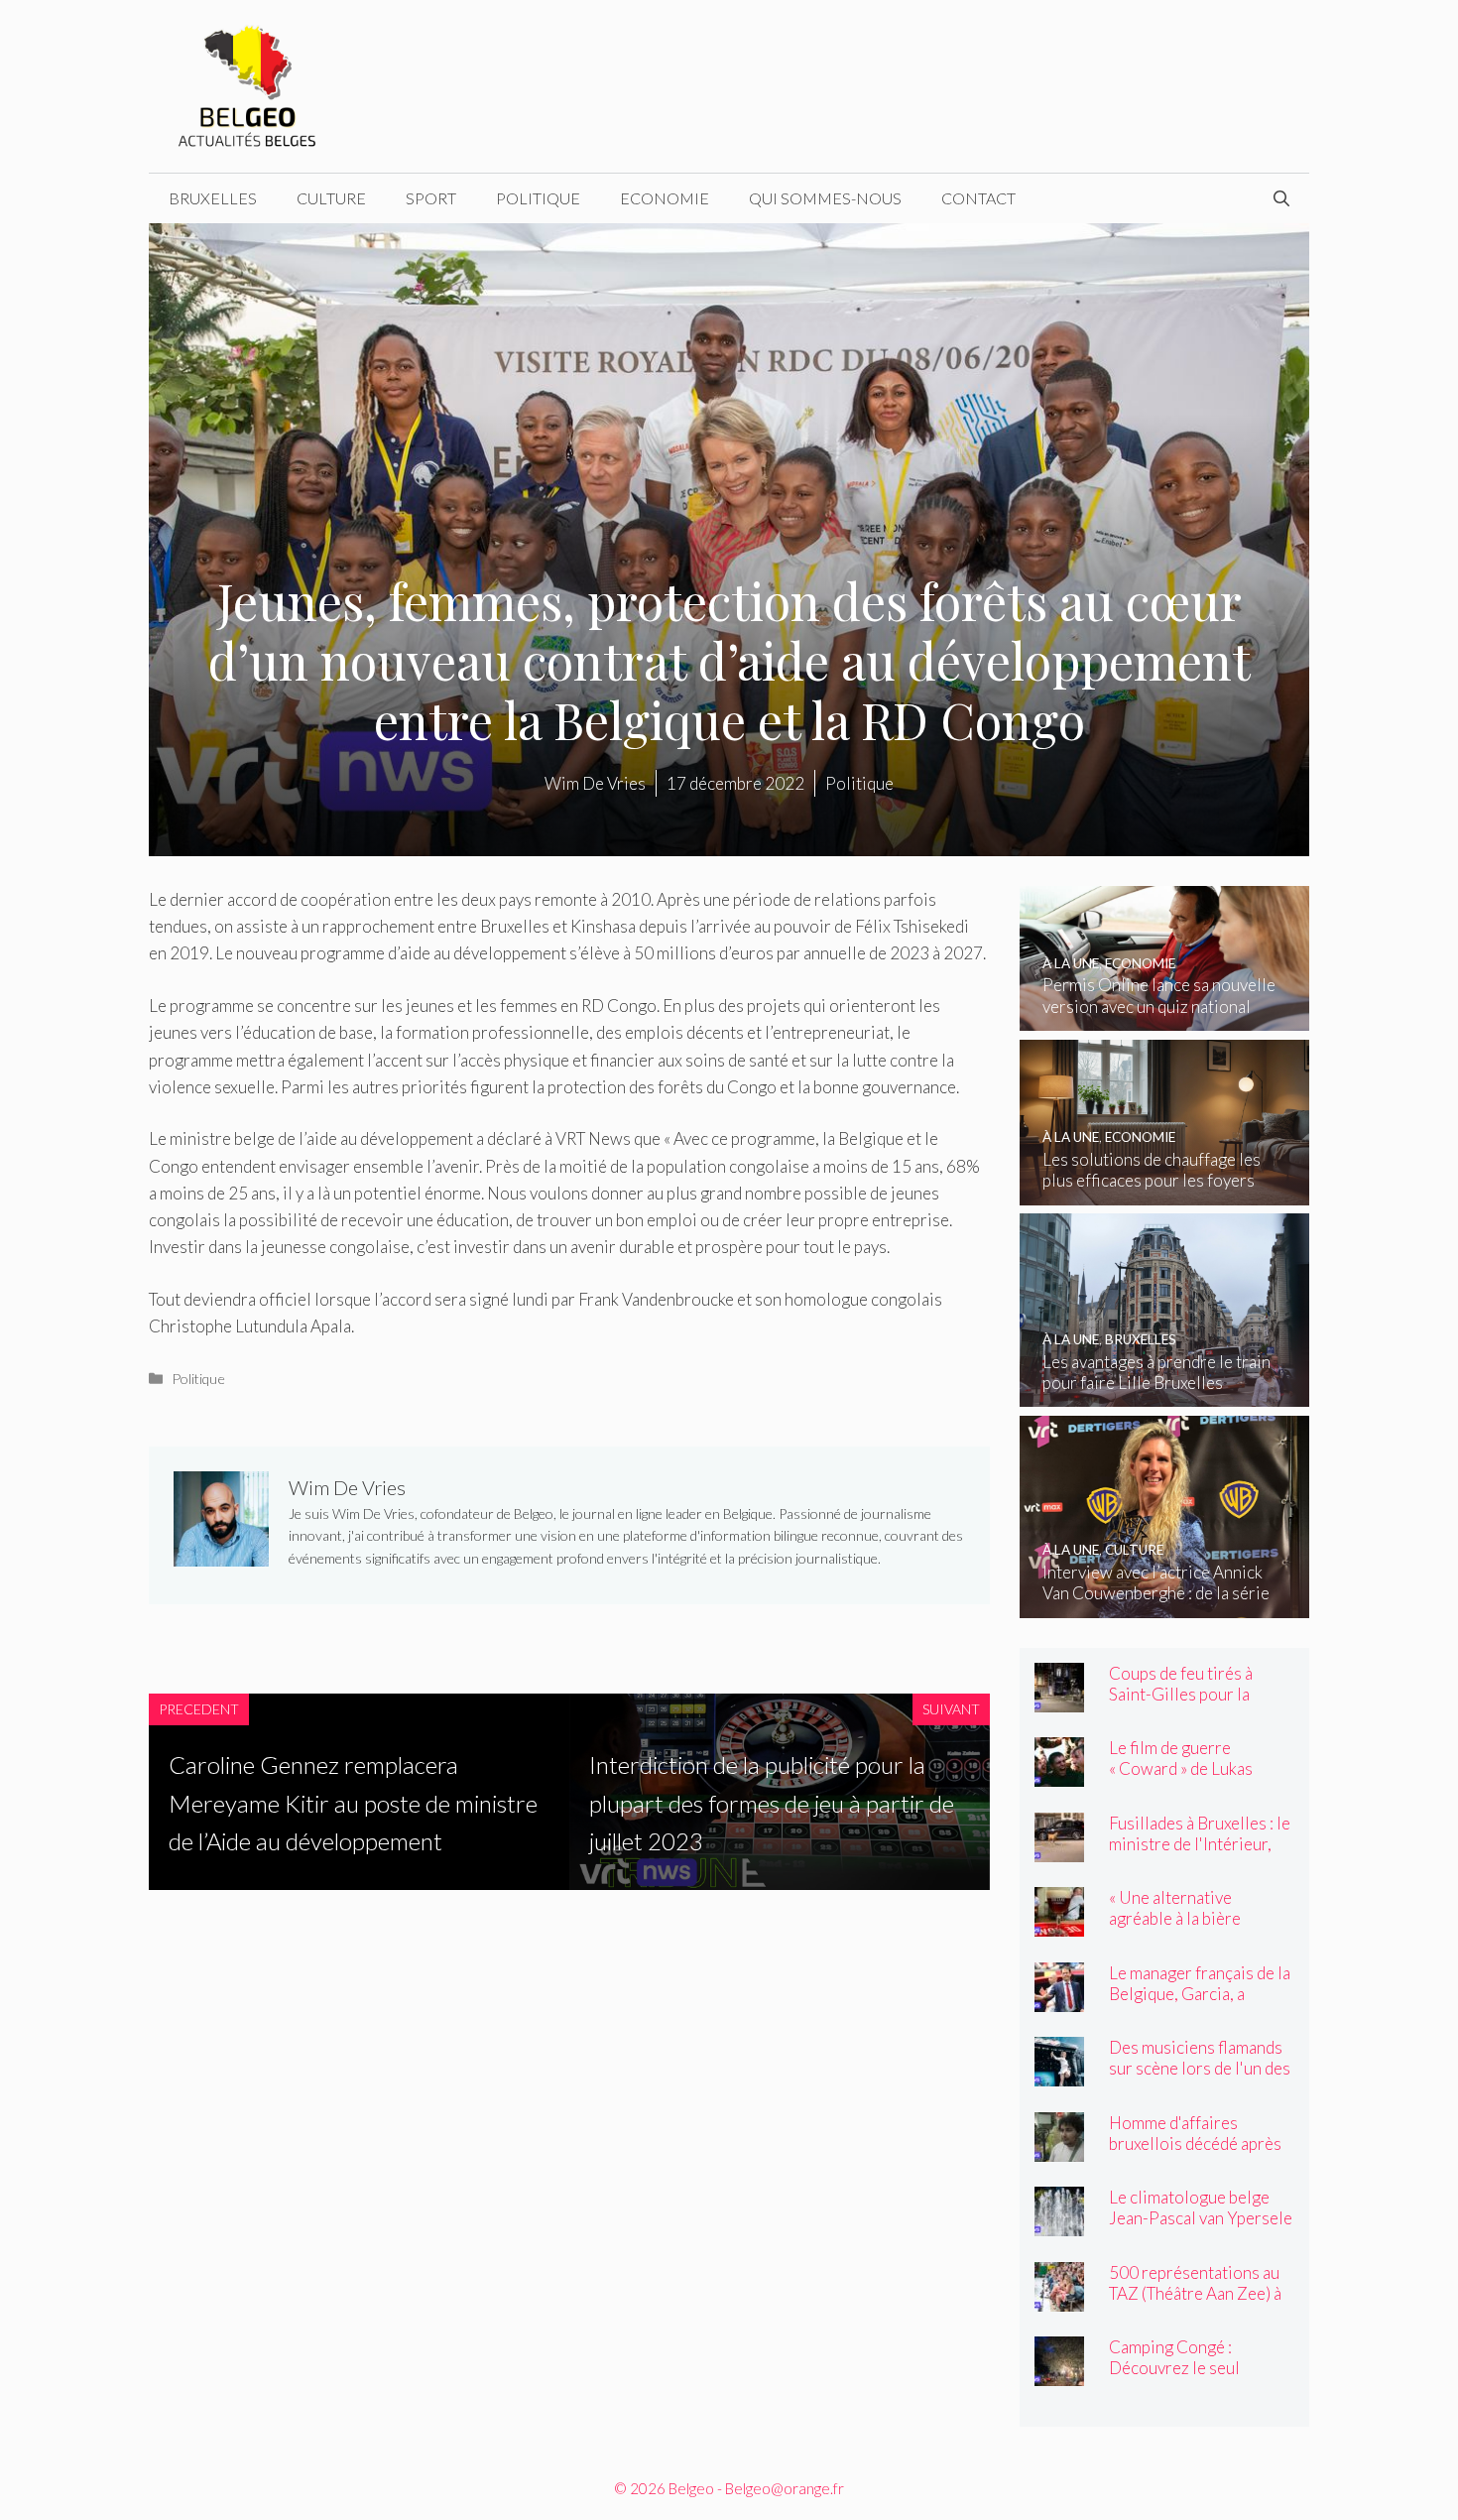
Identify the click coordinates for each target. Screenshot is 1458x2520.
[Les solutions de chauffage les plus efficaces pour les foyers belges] (1165, 1192)
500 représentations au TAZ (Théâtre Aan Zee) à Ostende (1195, 2293)
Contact (978, 198)
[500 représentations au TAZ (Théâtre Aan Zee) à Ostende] (1059, 2298)
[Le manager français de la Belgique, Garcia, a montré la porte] (1059, 1999)
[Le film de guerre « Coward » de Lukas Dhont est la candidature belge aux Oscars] (1059, 1773)
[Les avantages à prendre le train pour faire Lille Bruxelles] (1165, 1393)
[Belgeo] (248, 84)
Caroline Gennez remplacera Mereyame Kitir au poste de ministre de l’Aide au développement (353, 1803)
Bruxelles (213, 198)
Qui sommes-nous (825, 198)
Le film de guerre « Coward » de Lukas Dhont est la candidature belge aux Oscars (1198, 1779)
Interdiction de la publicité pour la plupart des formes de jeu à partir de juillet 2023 (772, 1803)
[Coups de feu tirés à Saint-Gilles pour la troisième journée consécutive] (1059, 1699)
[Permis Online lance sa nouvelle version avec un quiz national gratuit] (1165, 1017)
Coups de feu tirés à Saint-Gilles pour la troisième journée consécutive (1181, 1704)
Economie (665, 198)
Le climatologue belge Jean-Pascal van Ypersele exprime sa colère (1201, 2218)
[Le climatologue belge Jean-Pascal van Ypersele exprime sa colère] (1059, 2223)
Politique (538, 198)
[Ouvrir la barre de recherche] (1281, 198)
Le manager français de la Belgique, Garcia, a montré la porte (1200, 1994)
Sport (431, 198)
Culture (331, 198)
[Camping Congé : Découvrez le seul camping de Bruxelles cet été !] (1059, 2373)
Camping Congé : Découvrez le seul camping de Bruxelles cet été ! (1199, 2378)
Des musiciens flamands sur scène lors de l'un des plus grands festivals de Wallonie (1200, 2079)
